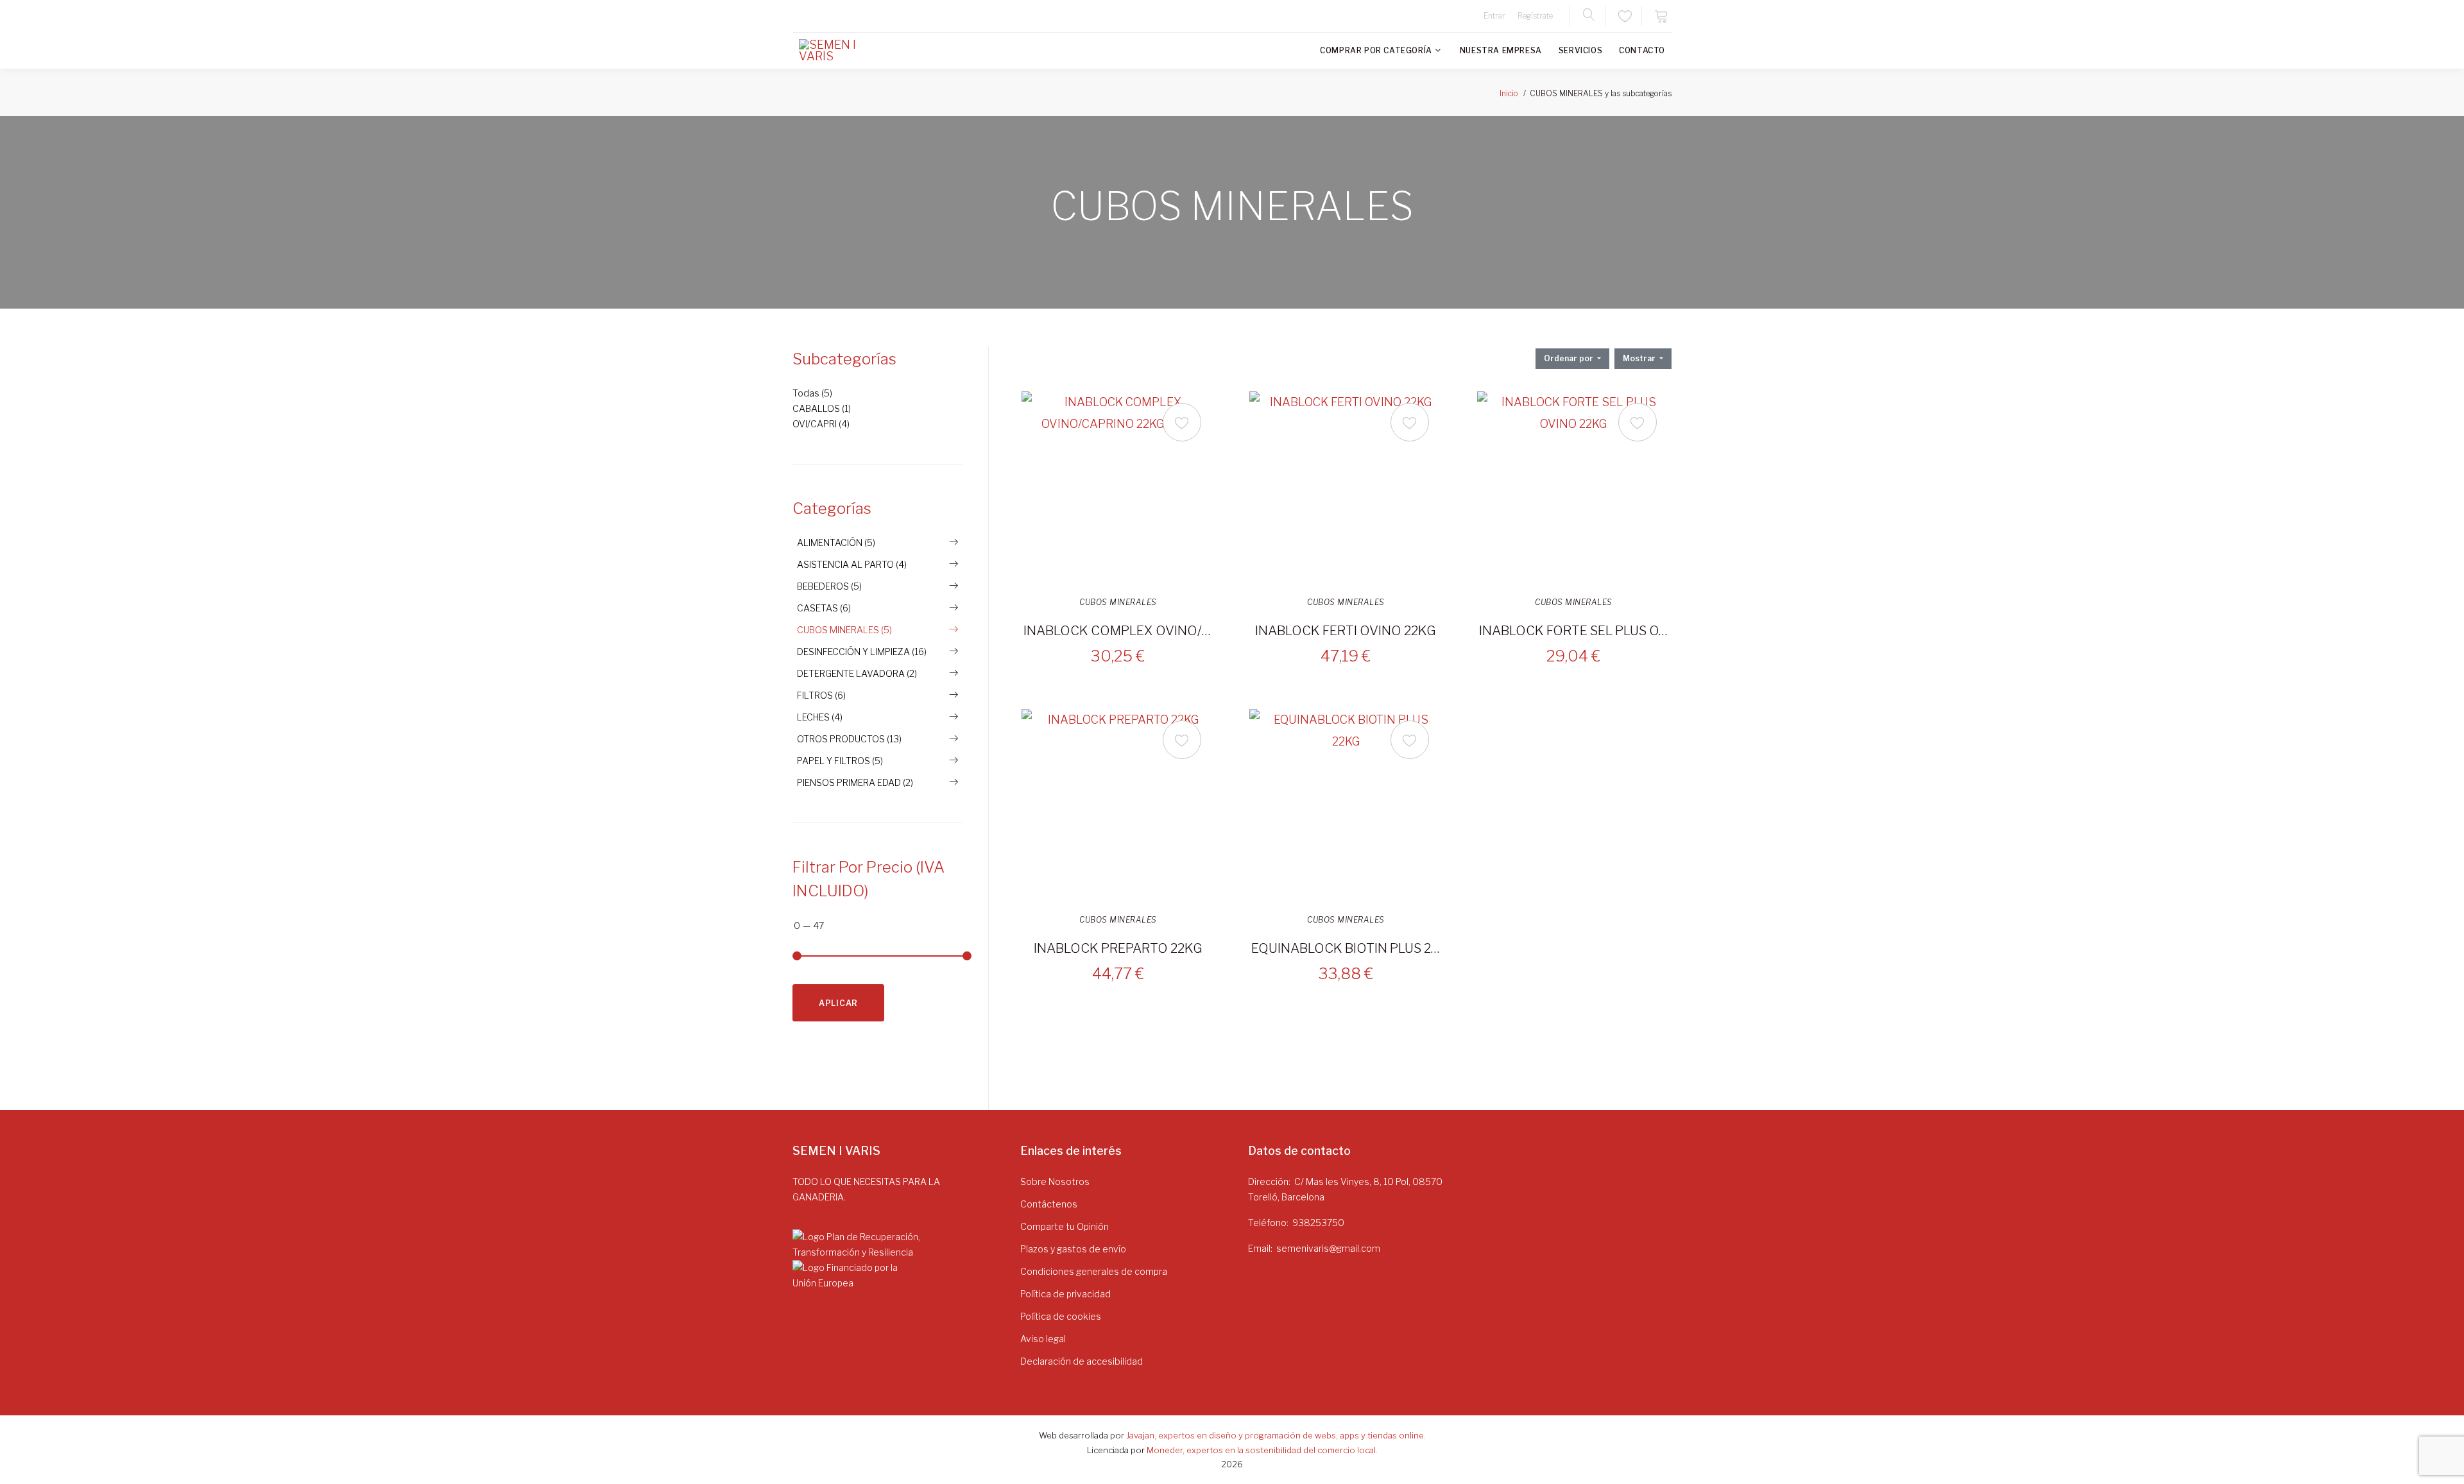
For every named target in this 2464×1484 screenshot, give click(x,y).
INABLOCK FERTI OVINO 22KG (1346, 631)
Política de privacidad (1065, 1294)
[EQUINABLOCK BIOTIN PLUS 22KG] (1346, 805)
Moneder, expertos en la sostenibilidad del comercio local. (1262, 1450)
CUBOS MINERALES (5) (844, 630)
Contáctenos (1049, 1204)
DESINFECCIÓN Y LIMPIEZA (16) (862, 652)
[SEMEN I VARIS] (837, 51)
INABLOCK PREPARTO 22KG (1118, 948)
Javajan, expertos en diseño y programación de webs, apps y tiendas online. (1276, 1435)
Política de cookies (1061, 1316)
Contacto (1642, 50)
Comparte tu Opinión (1065, 1226)
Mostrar (1640, 358)
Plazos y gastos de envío (1073, 1249)
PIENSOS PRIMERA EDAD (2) (855, 782)
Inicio (1509, 93)
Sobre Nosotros (1055, 1181)
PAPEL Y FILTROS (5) (840, 761)
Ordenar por (1570, 358)
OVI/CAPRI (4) (821, 424)
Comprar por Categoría (1376, 50)
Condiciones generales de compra (1094, 1271)
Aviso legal (1043, 1339)
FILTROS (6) (821, 695)
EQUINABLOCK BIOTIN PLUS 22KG (1346, 948)
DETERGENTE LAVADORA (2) (857, 673)
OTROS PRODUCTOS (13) (849, 739)
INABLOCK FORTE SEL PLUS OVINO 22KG (1573, 631)
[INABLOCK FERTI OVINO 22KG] (1346, 488)
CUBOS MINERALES (1118, 602)
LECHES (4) (820, 717)
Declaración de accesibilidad (1082, 1361)
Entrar (1494, 16)
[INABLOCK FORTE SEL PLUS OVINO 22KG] (1573, 488)
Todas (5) (812, 393)
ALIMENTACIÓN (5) (836, 542)
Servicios (1580, 50)
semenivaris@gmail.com (1328, 1248)
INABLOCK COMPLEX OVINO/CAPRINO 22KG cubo (1118, 631)
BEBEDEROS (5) (829, 586)
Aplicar (838, 1003)
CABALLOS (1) (822, 408)
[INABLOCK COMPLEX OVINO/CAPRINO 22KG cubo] (1118, 488)
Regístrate (1535, 16)
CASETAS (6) (824, 608)
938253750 (1318, 1223)
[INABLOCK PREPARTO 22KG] (1118, 805)
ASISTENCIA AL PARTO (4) (852, 564)
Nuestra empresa (1501, 50)
